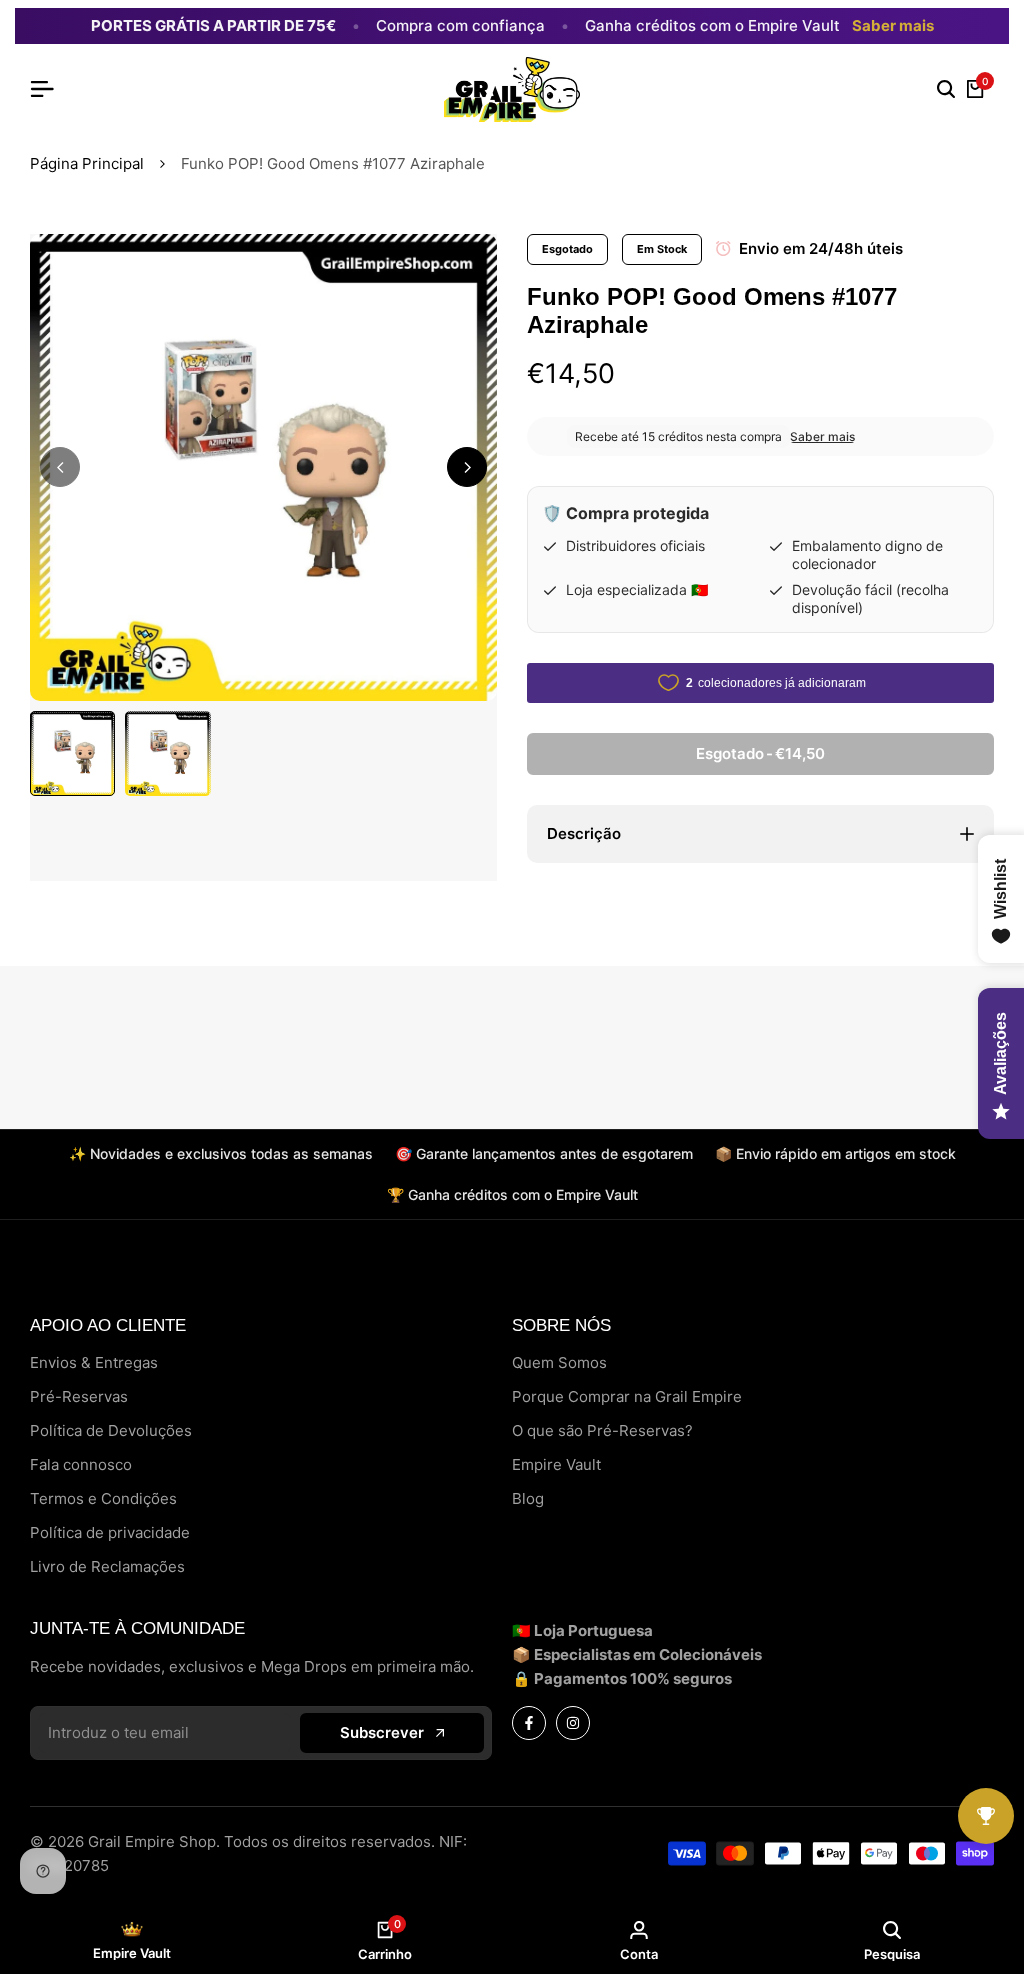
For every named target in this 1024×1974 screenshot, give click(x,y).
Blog (528, 1498)
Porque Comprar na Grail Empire (627, 1396)
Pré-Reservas (79, 1396)
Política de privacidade (110, 1532)
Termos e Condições (103, 1498)
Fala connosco (81, 1464)
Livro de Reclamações (107, 1566)
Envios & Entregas (94, 1362)
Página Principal (87, 163)
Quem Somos (559, 1362)
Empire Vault (556, 1464)
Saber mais (893, 26)
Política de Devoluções (111, 1430)
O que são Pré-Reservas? (602, 1430)
